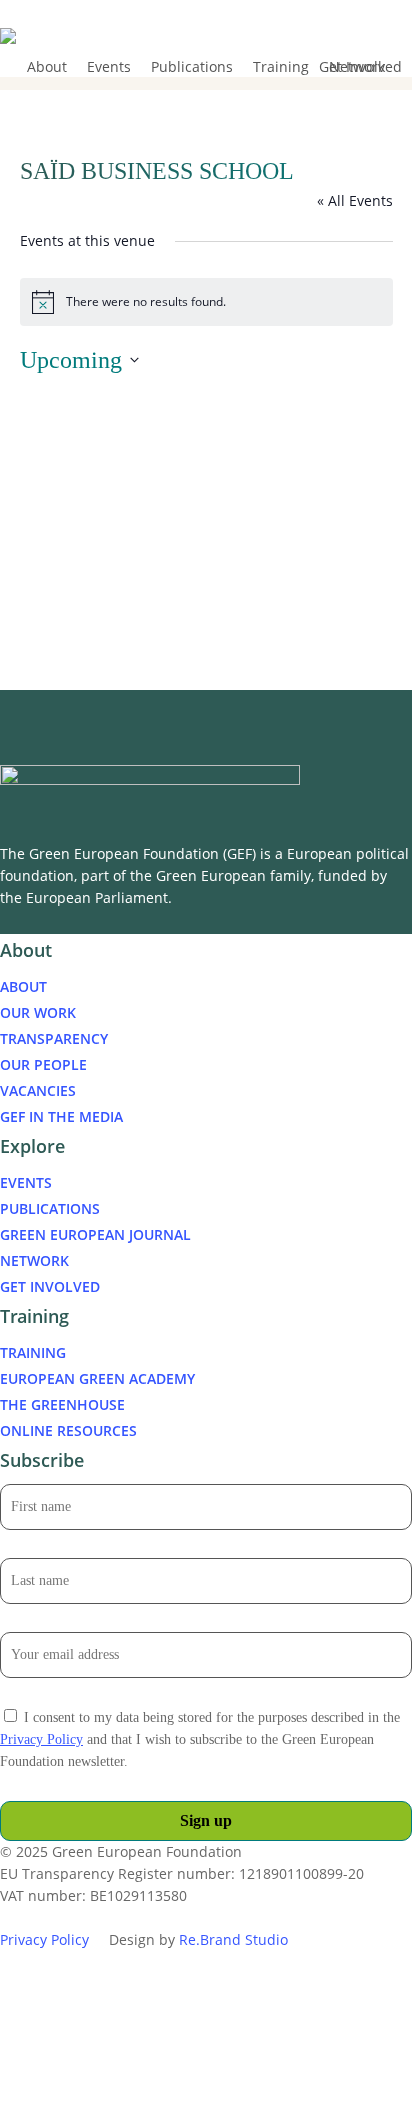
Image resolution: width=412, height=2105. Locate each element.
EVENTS (26, 1182)
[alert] (206, 302)
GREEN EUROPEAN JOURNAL (95, 1234)
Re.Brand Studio (233, 1939)
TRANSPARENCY (54, 1038)
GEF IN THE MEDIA (61, 1116)
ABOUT (23, 986)
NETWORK (34, 1260)
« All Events (355, 200)
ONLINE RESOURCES (68, 1430)
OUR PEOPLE (43, 1064)
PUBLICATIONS (50, 1208)
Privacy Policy (41, 1739)
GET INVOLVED (50, 1286)
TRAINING (33, 1352)
